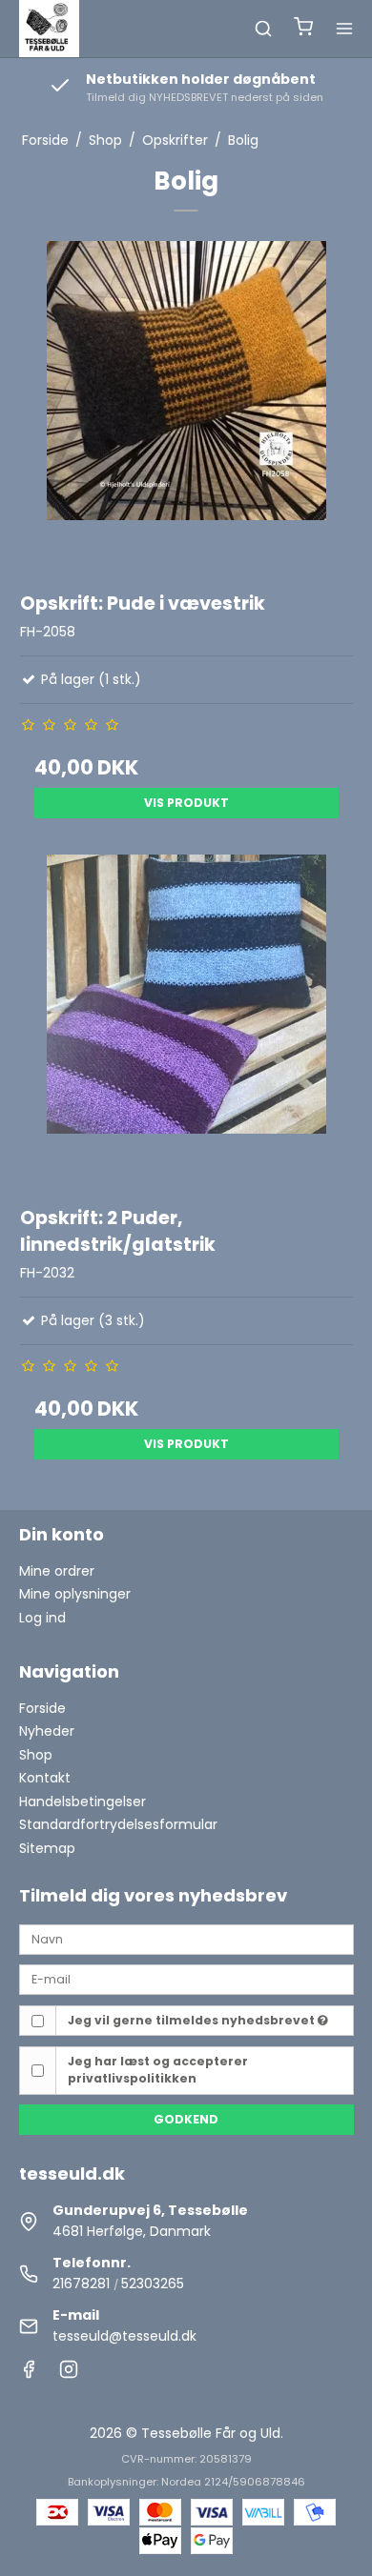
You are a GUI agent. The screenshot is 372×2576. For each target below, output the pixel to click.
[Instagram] (69, 2374)
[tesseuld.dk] (49, 29)
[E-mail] (186, 1979)
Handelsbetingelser (83, 1801)
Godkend (186, 2119)
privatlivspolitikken (132, 2078)
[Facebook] (29, 2374)
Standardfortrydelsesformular (118, 1824)
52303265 (153, 2284)
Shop (36, 1755)
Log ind (42, 1618)
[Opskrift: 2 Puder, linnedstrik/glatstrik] (186, 1021)
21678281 (81, 2284)
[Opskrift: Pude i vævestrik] (186, 407)
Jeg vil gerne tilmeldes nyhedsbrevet (193, 2020)
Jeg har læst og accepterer (158, 2070)
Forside (42, 1708)
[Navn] (186, 1939)
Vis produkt (186, 803)
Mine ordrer (57, 1571)
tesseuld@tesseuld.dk (124, 2336)
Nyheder (47, 1731)
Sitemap (47, 1848)
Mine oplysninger (75, 1594)
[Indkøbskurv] (303, 29)
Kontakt (45, 1778)
